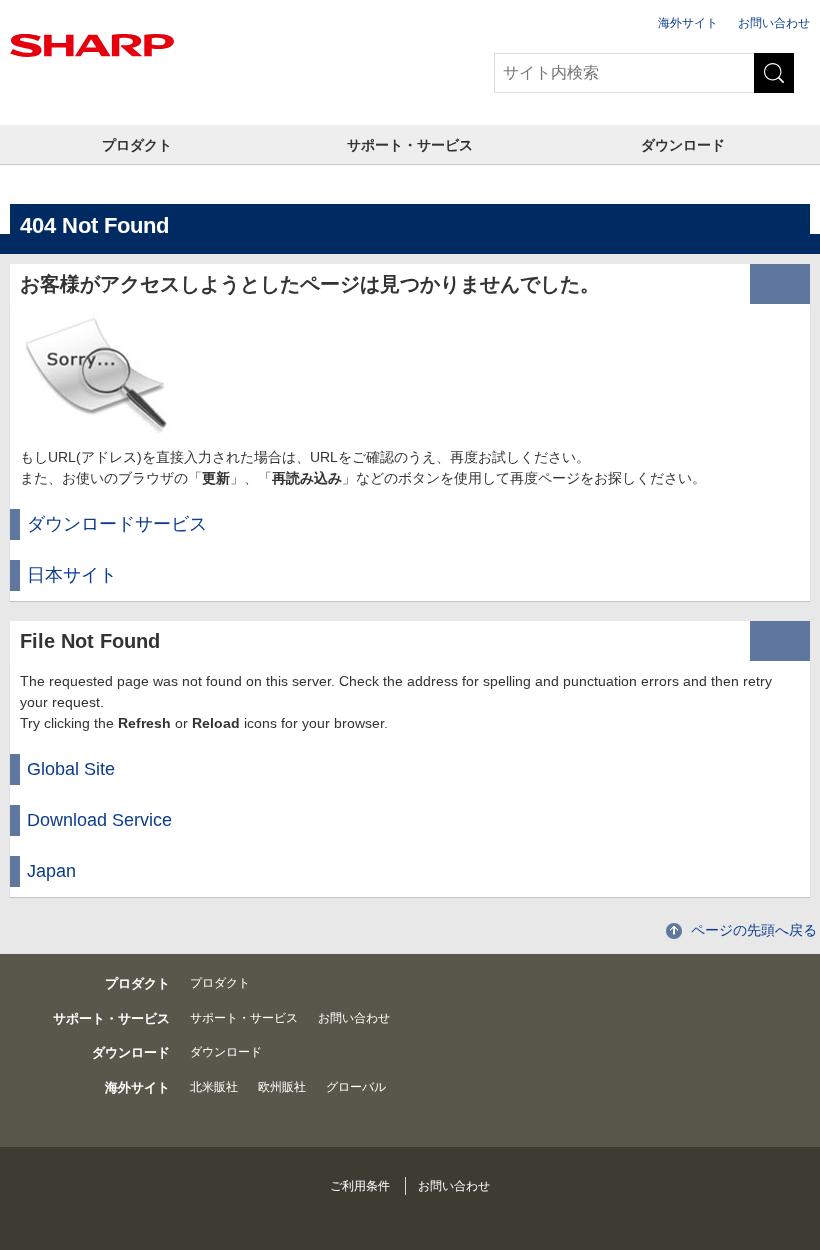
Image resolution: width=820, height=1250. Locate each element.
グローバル (356, 1087)
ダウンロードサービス (117, 524)
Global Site (71, 769)
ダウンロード (683, 145)
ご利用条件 (360, 1186)
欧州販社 (282, 1087)
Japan (51, 871)
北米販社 (214, 1087)
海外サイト (688, 23)
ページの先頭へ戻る (754, 930)
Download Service (99, 820)
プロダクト (137, 145)
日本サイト (72, 575)
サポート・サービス (410, 145)
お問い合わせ (774, 23)
